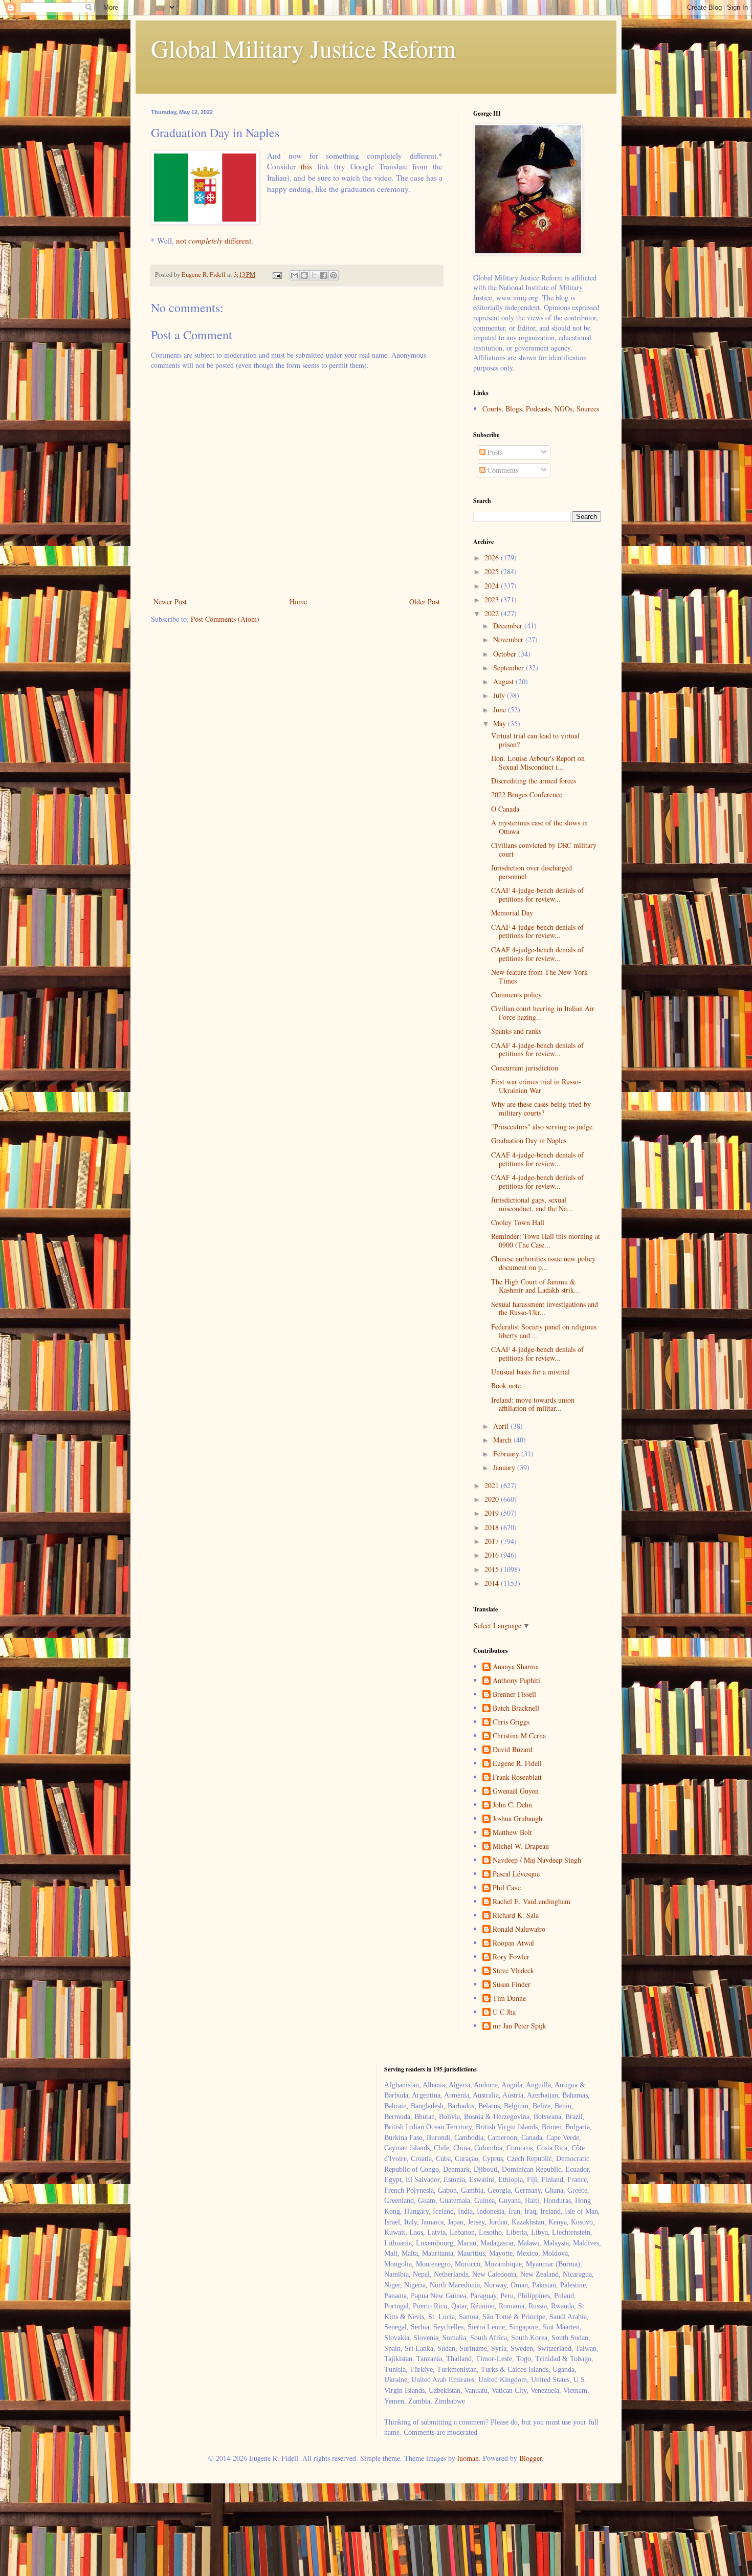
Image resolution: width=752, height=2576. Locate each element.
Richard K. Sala (516, 1916)
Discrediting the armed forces (534, 781)
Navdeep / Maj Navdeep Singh (537, 1860)
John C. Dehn (512, 1805)
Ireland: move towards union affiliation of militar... (533, 1404)
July (500, 695)
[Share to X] (314, 275)
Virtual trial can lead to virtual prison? (535, 740)
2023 (493, 599)
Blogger (530, 2458)
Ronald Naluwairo (519, 1929)
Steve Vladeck (513, 1971)
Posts (494, 452)
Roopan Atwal (513, 1943)
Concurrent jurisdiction (525, 1068)
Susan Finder (512, 1985)
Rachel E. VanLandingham (532, 1902)
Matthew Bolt (512, 1833)
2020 (493, 1499)
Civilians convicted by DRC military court (544, 849)
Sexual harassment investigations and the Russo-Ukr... (545, 1308)
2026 (493, 558)
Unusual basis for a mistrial (530, 1372)
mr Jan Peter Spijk (519, 2026)
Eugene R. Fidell (517, 1764)
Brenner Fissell (514, 1695)
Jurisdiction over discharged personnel (532, 872)
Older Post (425, 602)
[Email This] (295, 275)
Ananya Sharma (516, 1667)
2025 (493, 571)
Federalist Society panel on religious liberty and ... (544, 1331)
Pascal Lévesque (516, 1874)
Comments (502, 470)
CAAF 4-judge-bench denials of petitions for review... (537, 894)
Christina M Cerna (519, 1736)
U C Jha (504, 2012)
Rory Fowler (511, 1957)
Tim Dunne (509, 1999)
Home (298, 602)
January (505, 1467)
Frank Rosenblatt (517, 1777)
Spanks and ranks (516, 1031)
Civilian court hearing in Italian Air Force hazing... (543, 1013)
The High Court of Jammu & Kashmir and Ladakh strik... (536, 1286)
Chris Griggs (511, 1722)
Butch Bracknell (516, 1708)
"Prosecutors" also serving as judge (542, 1127)
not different (214, 241)
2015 (493, 1569)
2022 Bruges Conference (527, 794)
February (507, 1454)
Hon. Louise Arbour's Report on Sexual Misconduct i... (538, 762)
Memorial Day (512, 913)
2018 (493, 1527)
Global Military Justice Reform (303, 48)
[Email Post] (277, 275)
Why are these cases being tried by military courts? (541, 1108)
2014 (493, 1583)
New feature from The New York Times (539, 976)
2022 (493, 613)
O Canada (505, 809)
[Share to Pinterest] (334, 275)
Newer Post (170, 602)
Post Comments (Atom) (225, 619)
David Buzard (513, 1750)
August (504, 681)
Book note (506, 1385)
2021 (493, 1485)
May (501, 723)
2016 (493, 1555)
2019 (493, 1513)
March (503, 1440)
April (502, 1426)
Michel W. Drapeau (521, 1847)
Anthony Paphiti (516, 1681)
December (509, 626)
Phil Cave (507, 1888)
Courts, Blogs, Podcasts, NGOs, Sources (541, 409)
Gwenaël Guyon (516, 1791)
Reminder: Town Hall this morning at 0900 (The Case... (546, 1240)
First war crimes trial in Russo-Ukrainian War (536, 1086)
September (510, 668)
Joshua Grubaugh (517, 1819)
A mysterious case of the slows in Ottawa (539, 827)
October (506, 654)
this (306, 166)
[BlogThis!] (304, 275)
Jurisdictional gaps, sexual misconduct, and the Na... (532, 1204)
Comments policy (516, 995)
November (509, 639)
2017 (493, 1541)
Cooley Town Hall (518, 1222)
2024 (493, 586)
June (501, 710)
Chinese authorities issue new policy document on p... (543, 1263)
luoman (468, 2458)
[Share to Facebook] (324, 275)
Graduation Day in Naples (529, 1140)
